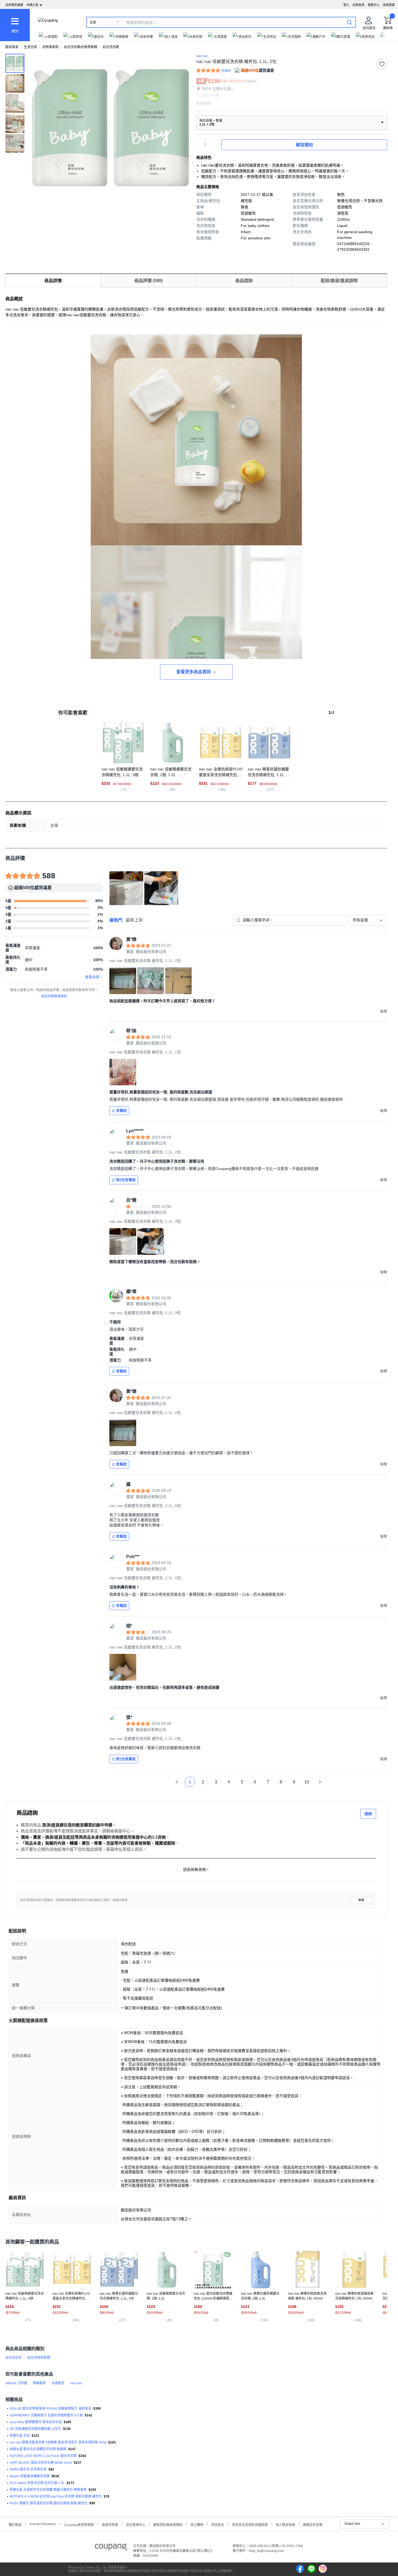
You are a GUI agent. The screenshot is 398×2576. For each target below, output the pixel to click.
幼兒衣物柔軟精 (39, 2358)
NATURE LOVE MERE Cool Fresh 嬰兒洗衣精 (43, 2456)
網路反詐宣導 (313, 2524)
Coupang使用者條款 (79, 2524)
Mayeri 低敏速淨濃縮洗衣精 (30, 2476)
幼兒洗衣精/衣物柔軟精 (81, 47)
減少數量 (216, 142)
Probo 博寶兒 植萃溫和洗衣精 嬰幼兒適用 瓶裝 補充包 (48, 2503)
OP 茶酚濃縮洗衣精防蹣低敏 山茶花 (35, 2429)
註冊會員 (358, 5)
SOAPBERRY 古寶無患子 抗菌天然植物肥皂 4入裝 (46, 2415)
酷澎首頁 (12, 47)
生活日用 (30, 47)
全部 (93, 22)
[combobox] (368, 920)
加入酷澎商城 (285, 2524)
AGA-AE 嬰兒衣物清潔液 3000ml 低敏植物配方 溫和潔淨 (50, 2409)
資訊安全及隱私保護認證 (250, 2524)
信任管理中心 (136, 2524)
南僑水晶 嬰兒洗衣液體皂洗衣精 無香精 (38, 2449)
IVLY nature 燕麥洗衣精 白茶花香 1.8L (37, 2483)
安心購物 (197, 2524)
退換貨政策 (110, 2524)
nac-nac (76, 2383)
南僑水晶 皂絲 (20, 2436)
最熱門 (116, 920)
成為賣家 (389, 5)
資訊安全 (218, 2524)
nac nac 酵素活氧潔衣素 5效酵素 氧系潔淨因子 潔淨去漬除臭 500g (58, 2442)
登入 (346, 5)
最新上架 (134, 920)
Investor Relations (43, 2524)
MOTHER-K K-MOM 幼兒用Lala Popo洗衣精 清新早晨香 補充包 (56, 2496)
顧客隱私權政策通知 (168, 2524)
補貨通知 (304, 145)
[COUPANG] (111, 2548)
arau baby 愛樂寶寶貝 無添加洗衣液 (36, 2422)
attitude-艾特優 (16, 2383)
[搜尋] (350, 22)
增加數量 (216, 147)
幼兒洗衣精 (111, 47)
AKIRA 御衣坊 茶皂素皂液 (28, 2469)
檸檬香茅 (39, 2383)
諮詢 (368, 1814)
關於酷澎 (15, 2524)
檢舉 (361, 1900)
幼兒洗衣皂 (14, 2358)
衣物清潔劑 (50, 47)
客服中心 (374, 5)
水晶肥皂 (58, 2383)
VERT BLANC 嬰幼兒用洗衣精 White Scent (41, 2463)
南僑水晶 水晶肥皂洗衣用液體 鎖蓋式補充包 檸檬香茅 (48, 2490)
